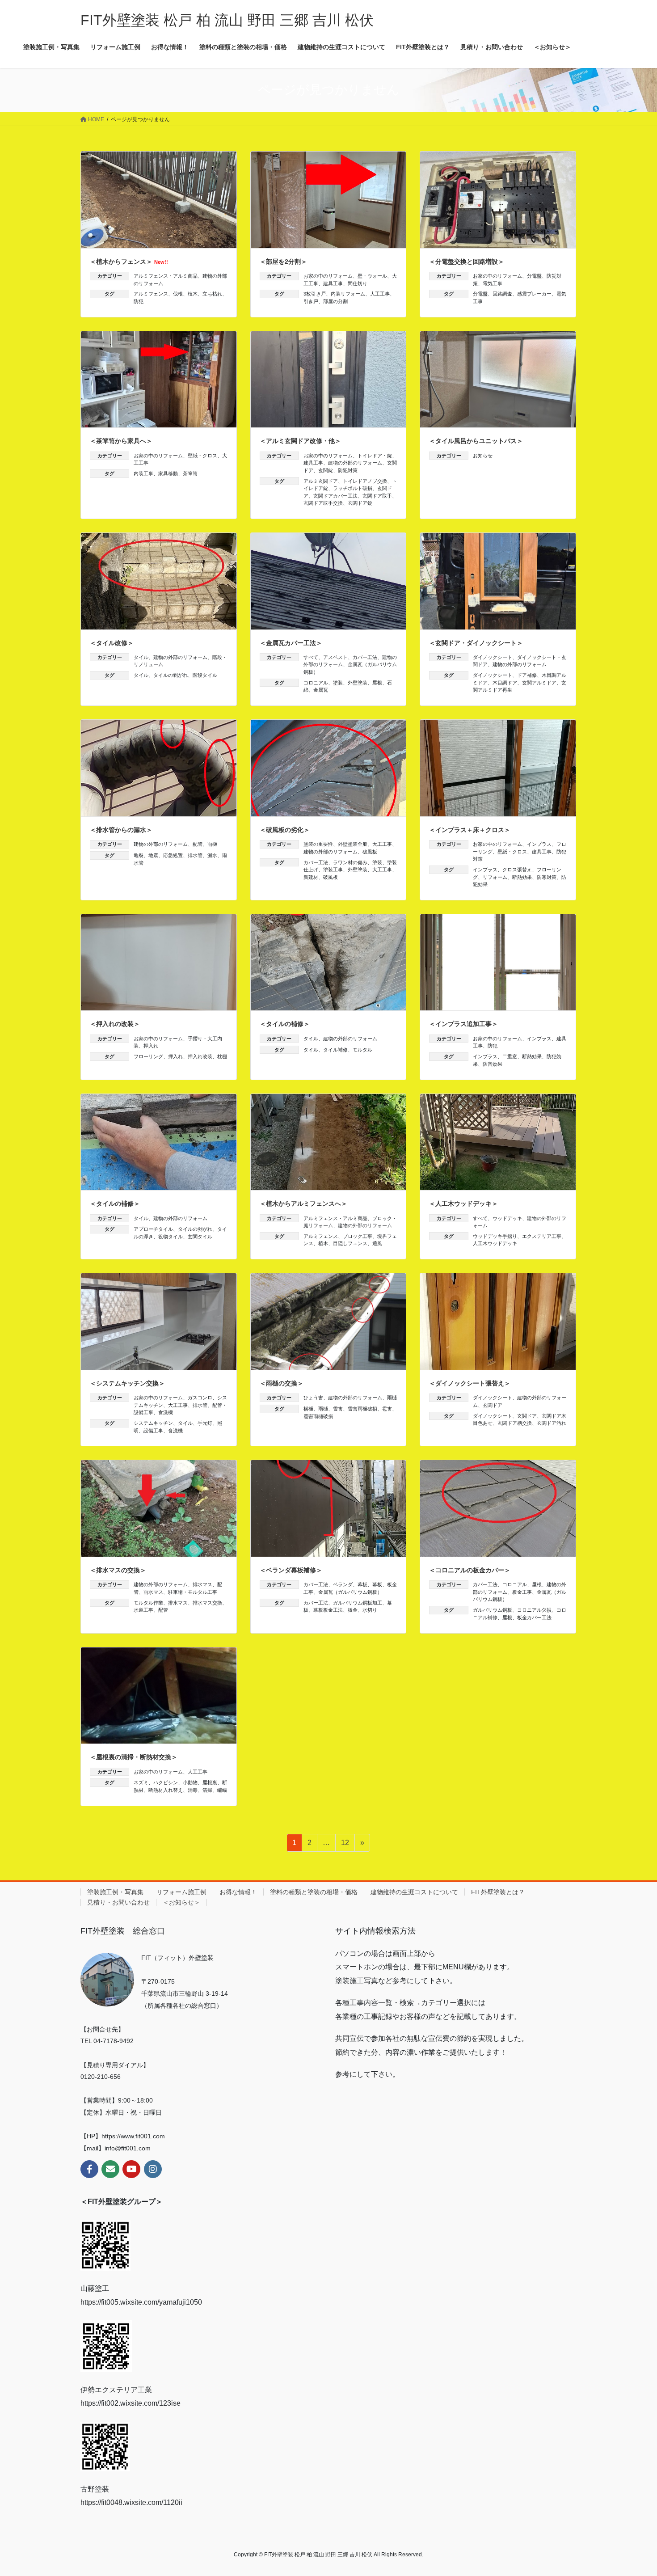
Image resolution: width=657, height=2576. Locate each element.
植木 (193, 294)
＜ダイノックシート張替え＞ (470, 1383)
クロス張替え (517, 870)
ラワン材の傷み (350, 862)
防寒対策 (547, 877)
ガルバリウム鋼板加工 (358, 1603)
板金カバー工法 (534, 1617)
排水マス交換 (207, 1603)
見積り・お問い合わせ (118, 1902)
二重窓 (510, 1056)
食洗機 (166, 1412)
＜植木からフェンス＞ (129, 262)
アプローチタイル (153, 1229)
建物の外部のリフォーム (355, 463)
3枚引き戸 (315, 294)
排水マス (202, 1584)
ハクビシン (166, 1782)
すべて (311, 657)
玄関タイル (200, 1237)
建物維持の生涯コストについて (414, 1892)
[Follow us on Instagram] (153, 2169)
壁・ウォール (372, 276)
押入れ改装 (200, 1056)
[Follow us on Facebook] (89, 2169)
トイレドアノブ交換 (365, 481)
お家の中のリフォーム (328, 276)
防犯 (139, 301)
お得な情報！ (238, 1892)
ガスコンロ (200, 1398)
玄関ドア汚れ (552, 1423)
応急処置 (173, 855)
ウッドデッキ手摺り (495, 1236)
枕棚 (222, 1056)
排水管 (195, 855)
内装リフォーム (348, 294)
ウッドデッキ (507, 1218)
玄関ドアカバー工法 (335, 496)
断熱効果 (522, 877)
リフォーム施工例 (181, 1892)
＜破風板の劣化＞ (285, 830)
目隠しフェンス (350, 1243)
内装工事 (143, 473)
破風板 (370, 852)
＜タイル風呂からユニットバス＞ (476, 441)
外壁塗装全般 (353, 844)
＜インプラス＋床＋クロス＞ (470, 830)
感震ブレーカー (534, 294)
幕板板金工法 (328, 1610)
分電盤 (534, 276)
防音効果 (493, 1064)
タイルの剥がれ (171, 675)
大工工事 (380, 294)
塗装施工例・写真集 (115, 1892)
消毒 (193, 1790)
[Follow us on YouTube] (131, 2169)
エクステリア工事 (542, 1236)
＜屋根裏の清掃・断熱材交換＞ (134, 1757)
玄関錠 (326, 470)
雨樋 (212, 844)
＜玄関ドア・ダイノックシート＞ (476, 643)
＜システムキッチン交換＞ (127, 1383)
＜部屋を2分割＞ (283, 262)
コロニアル (316, 683)
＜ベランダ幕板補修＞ (291, 1570)
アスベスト (335, 657)
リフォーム (495, 877)
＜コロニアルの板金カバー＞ (470, 1570)
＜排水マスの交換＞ (118, 1570)
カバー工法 (365, 657)
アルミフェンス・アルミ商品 (166, 276)
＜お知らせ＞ (181, 1902)
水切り (370, 1610)
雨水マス (153, 1592)
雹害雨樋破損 (318, 1416)
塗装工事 (333, 870)
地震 (153, 855)
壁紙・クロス (202, 456)
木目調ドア (505, 683)
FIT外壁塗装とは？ (498, 1892)
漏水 (212, 855)
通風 (377, 1243)
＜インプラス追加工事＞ (463, 1024)
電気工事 (493, 283)
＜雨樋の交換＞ (282, 1383)
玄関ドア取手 (377, 496)
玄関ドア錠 (360, 503)
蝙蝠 (222, 1790)
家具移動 (168, 473)
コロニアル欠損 (534, 1610)
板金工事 (522, 1592)
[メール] (110, 2169)
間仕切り (358, 283)
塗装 (338, 683)
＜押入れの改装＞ (115, 1024)
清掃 (207, 1790)
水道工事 (143, 1610)
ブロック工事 (358, 1236)
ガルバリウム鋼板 (493, 1610)
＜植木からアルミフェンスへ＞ (303, 1204)
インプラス (539, 844)
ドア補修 (527, 675)
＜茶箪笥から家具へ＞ (121, 441)
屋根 (377, 683)
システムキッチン (153, 1423)
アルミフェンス (151, 294)
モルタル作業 (148, 1603)
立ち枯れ (212, 294)
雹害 (387, 1409)
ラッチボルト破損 (353, 488)
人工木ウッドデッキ (495, 1243)
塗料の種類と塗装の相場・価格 (314, 1892)
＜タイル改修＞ (112, 643)
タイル (141, 657)
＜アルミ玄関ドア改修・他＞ (300, 441)
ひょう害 (313, 1398)
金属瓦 (321, 690)
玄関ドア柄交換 (515, 1423)
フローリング (148, 1056)
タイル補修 (335, 1050)
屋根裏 (210, 1782)
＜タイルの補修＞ (285, 1024)
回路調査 (502, 294)
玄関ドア (493, 1405)
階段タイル (205, 675)
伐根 (178, 294)
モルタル (362, 1050)
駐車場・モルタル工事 (193, 1592)
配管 (198, 844)
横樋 (308, 1409)
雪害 (338, 1409)
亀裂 (139, 855)
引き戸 (311, 301)
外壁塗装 (358, 683)
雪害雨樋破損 (362, 1409)
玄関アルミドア (539, 683)
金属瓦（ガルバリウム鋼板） (350, 1592)
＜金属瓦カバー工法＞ (291, 643)
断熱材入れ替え (166, 1790)
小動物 (190, 1782)
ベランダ (343, 1584)
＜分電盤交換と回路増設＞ (467, 262)
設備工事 (153, 1431)
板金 (353, 1610)
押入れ (151, 1046)
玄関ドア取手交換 (323, 503)
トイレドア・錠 (375, 456)
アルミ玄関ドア (321, 481)
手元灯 (205, 1423)
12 (345, 1845)
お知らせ (483, 456)
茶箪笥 (190, 473)
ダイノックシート (493, 657)
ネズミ (141, 1782)
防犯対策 (348, 470)
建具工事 (333, 283)
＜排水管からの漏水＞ (121, 830)
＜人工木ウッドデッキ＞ (463, 1204)
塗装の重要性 (318, 844)
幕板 (362, 1584)
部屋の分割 (335, 301)
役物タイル (171, 1237)
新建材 (311, 877)
